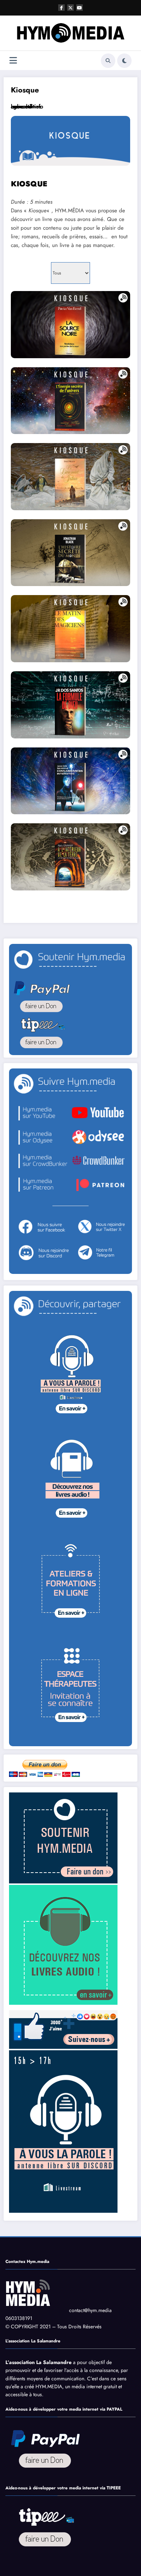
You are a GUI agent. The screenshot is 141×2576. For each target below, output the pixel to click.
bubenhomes (26, 107)
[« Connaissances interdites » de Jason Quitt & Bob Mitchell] (70, 781)
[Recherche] (108, 61)
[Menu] (13, 60)
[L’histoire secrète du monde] (70, 553)
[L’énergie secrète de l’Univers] (70, 401)
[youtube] (80, 8)
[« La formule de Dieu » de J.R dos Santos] (70, 705)
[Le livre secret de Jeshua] (70, 477)
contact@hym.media (90, 2310)
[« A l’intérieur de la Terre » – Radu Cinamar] (70, 857)
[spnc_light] (124, 61)
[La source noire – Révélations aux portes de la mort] (70, 325)
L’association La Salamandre (39, 2362)
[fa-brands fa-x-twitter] (70, 8)
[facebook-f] (61, 8)
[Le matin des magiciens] (70, 629)
